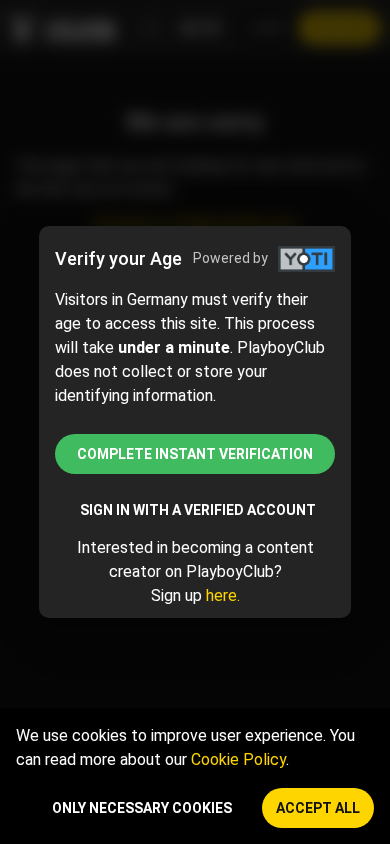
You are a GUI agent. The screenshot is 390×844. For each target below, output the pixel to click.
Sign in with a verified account (198, 510)
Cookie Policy (238, 759)
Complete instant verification (195, 454)
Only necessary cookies (142, 808)
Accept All (318, 808)
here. (223, 595)
